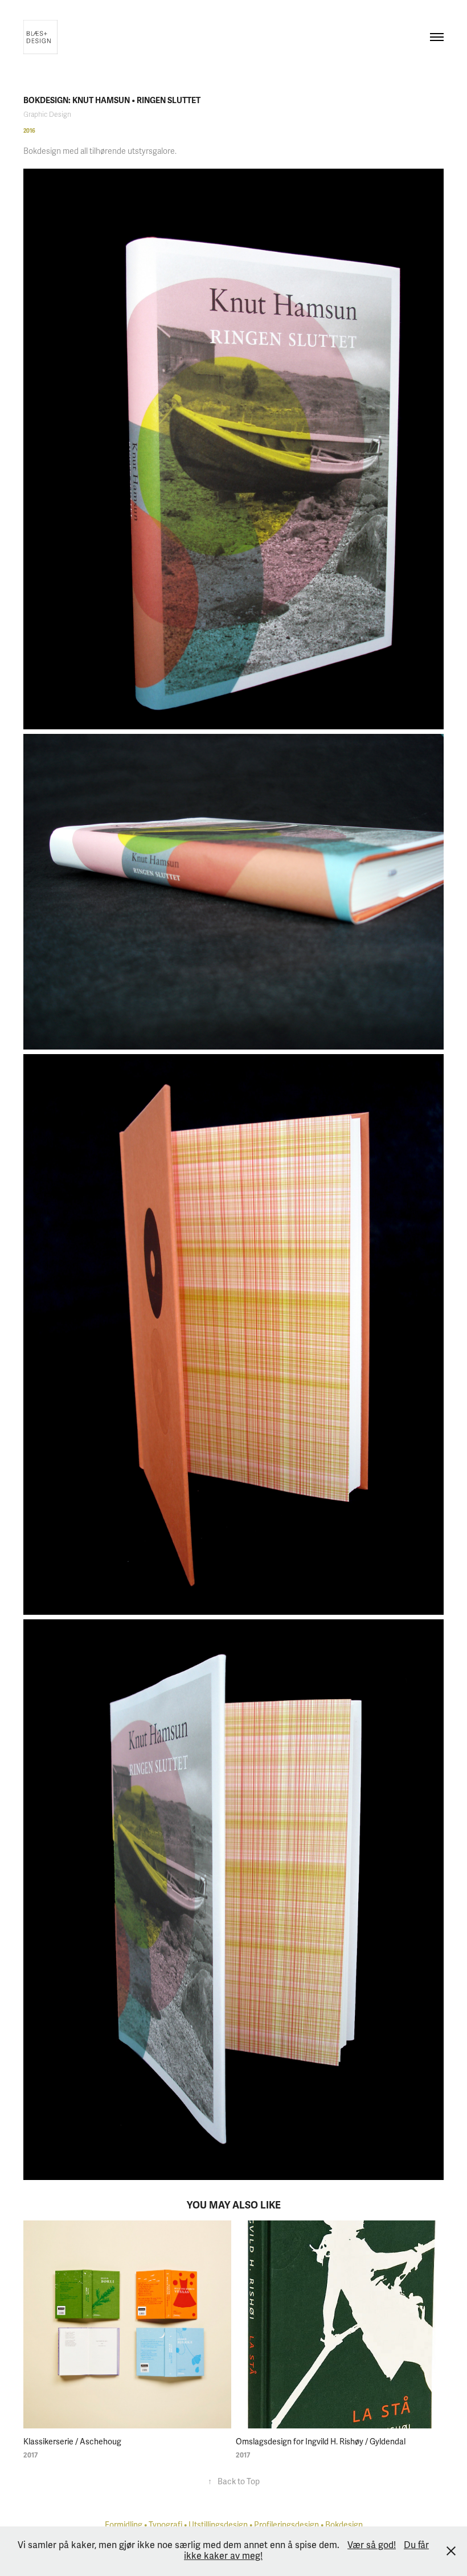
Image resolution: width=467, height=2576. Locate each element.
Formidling (124, 2525)
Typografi (165, 2525)
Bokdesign (344, 2525)
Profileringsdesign (286, 2525)
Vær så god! (372, 2545)
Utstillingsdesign (218, 2525)
